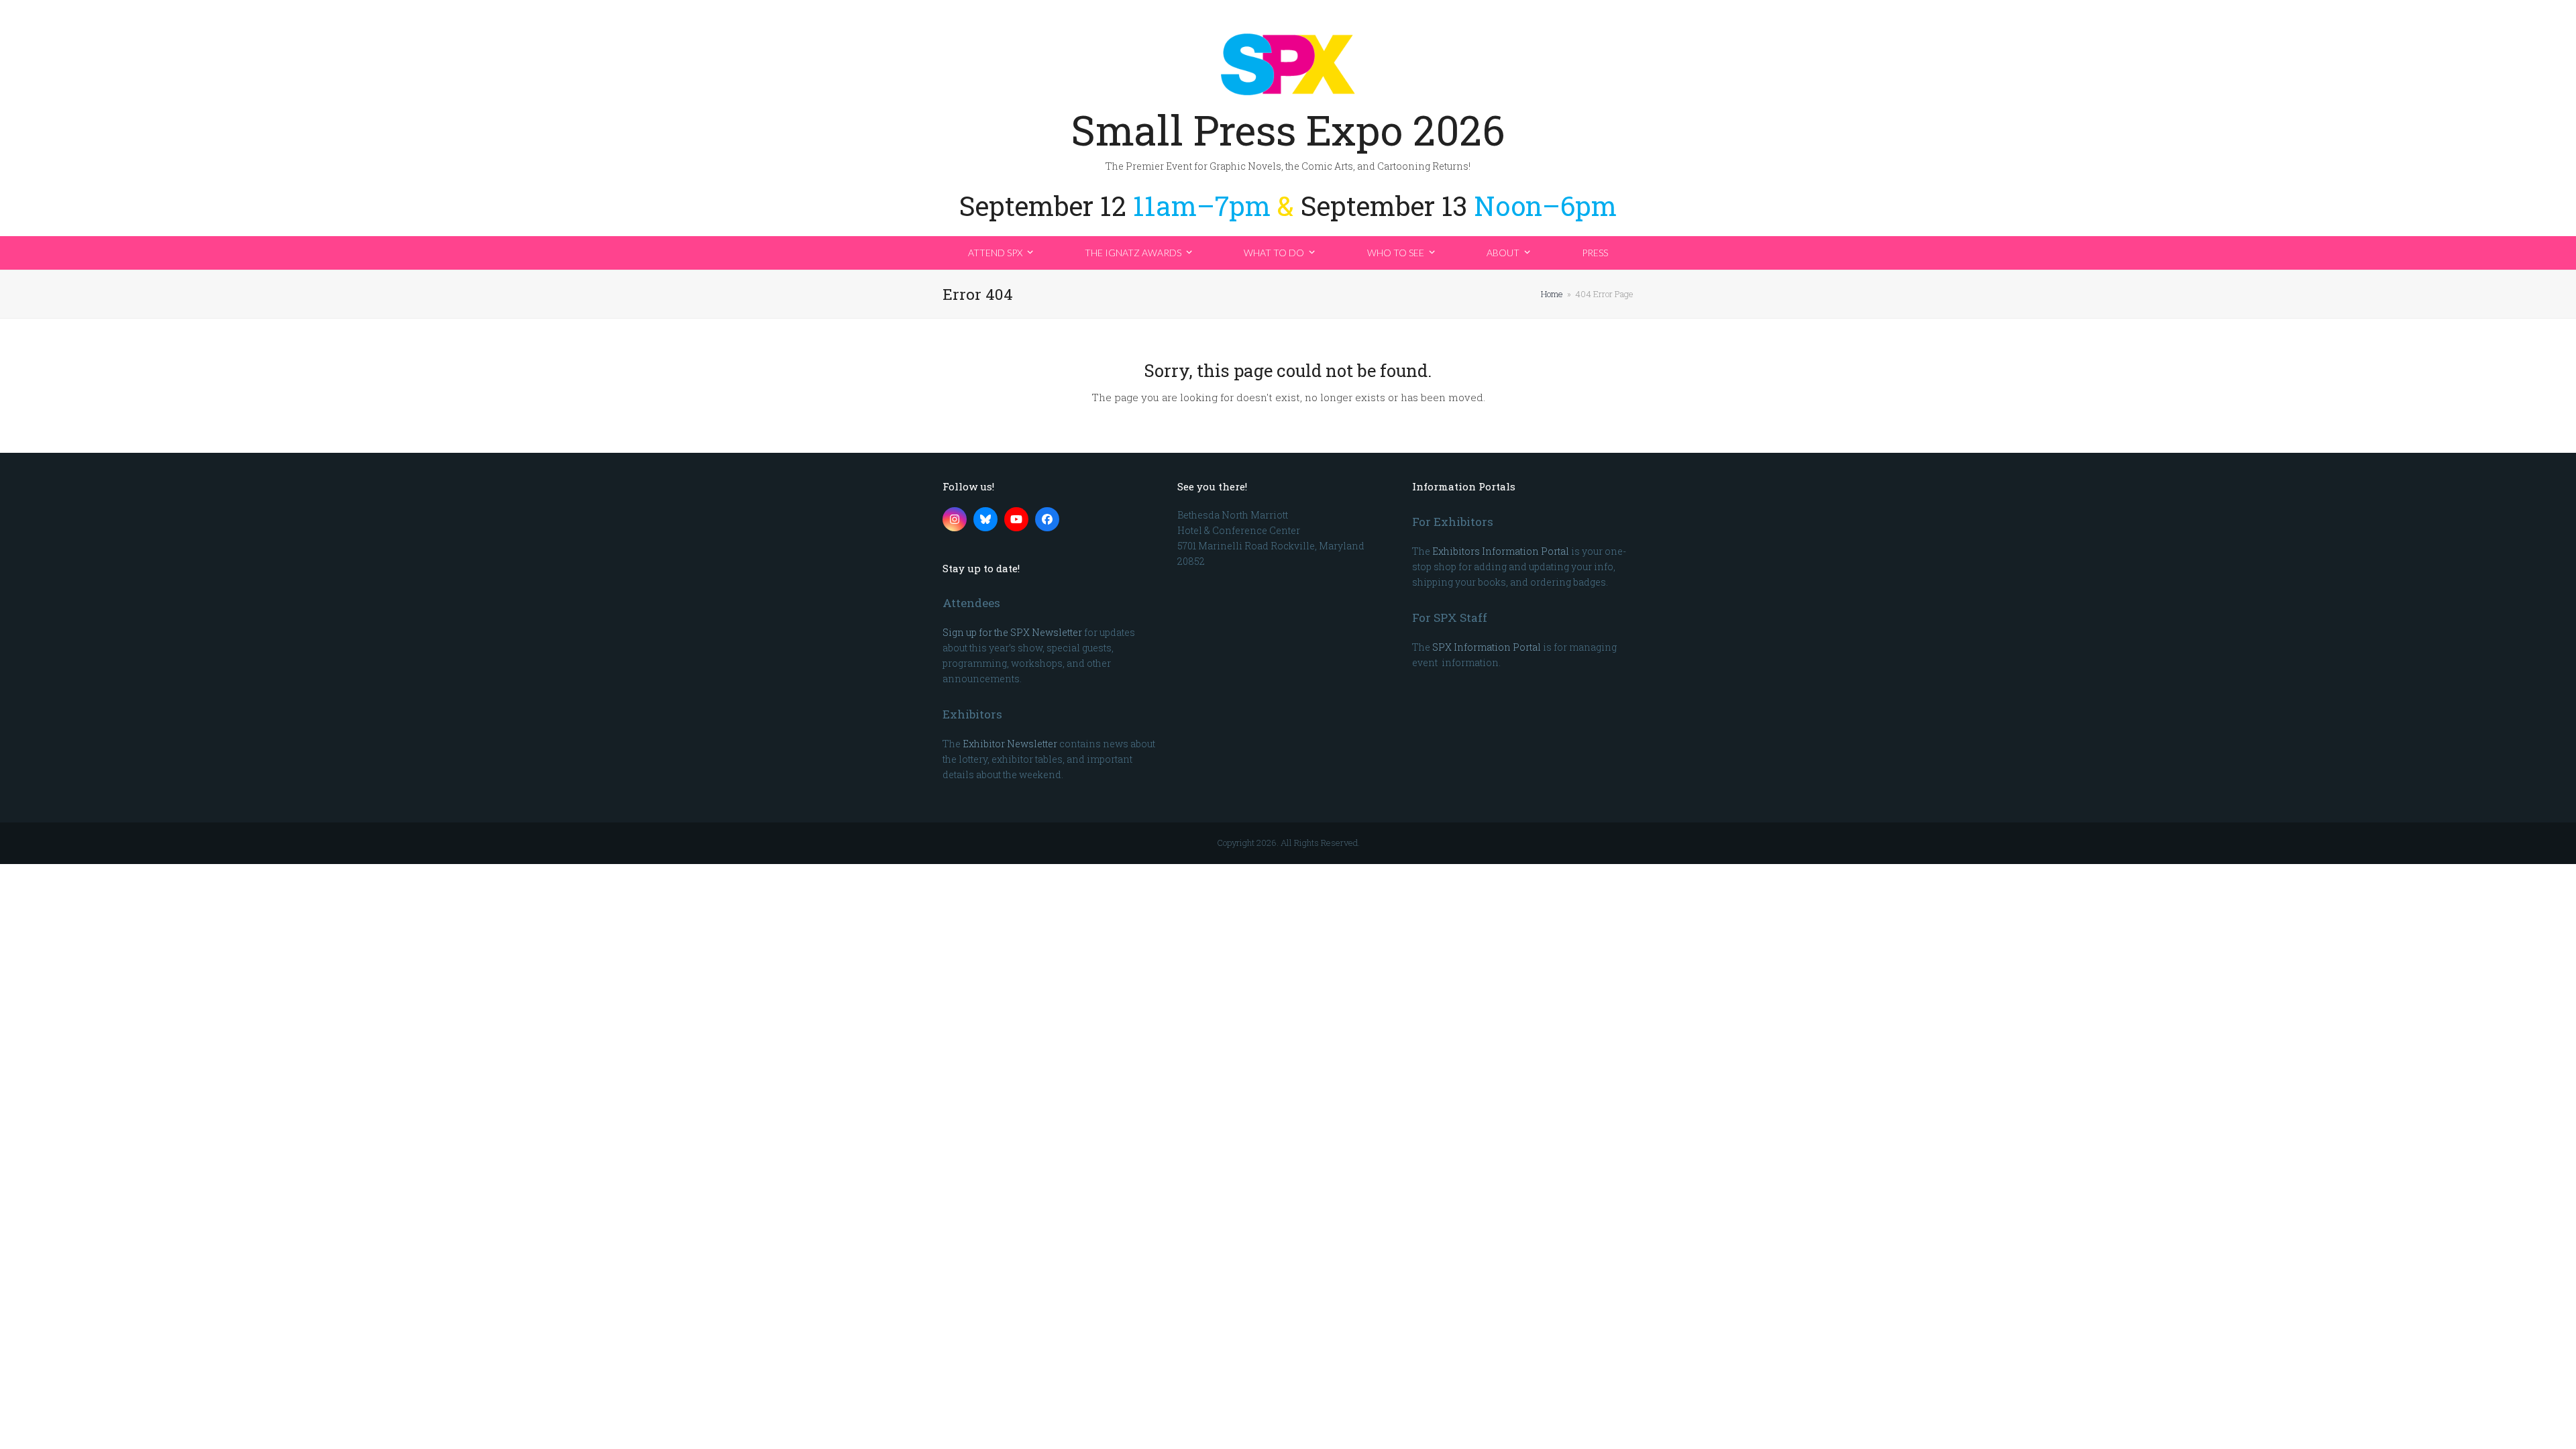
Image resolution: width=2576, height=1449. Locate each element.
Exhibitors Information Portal (1501, 551)
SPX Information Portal (1487, 647)
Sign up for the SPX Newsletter (1012, 632)
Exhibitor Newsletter (1010, 744)
